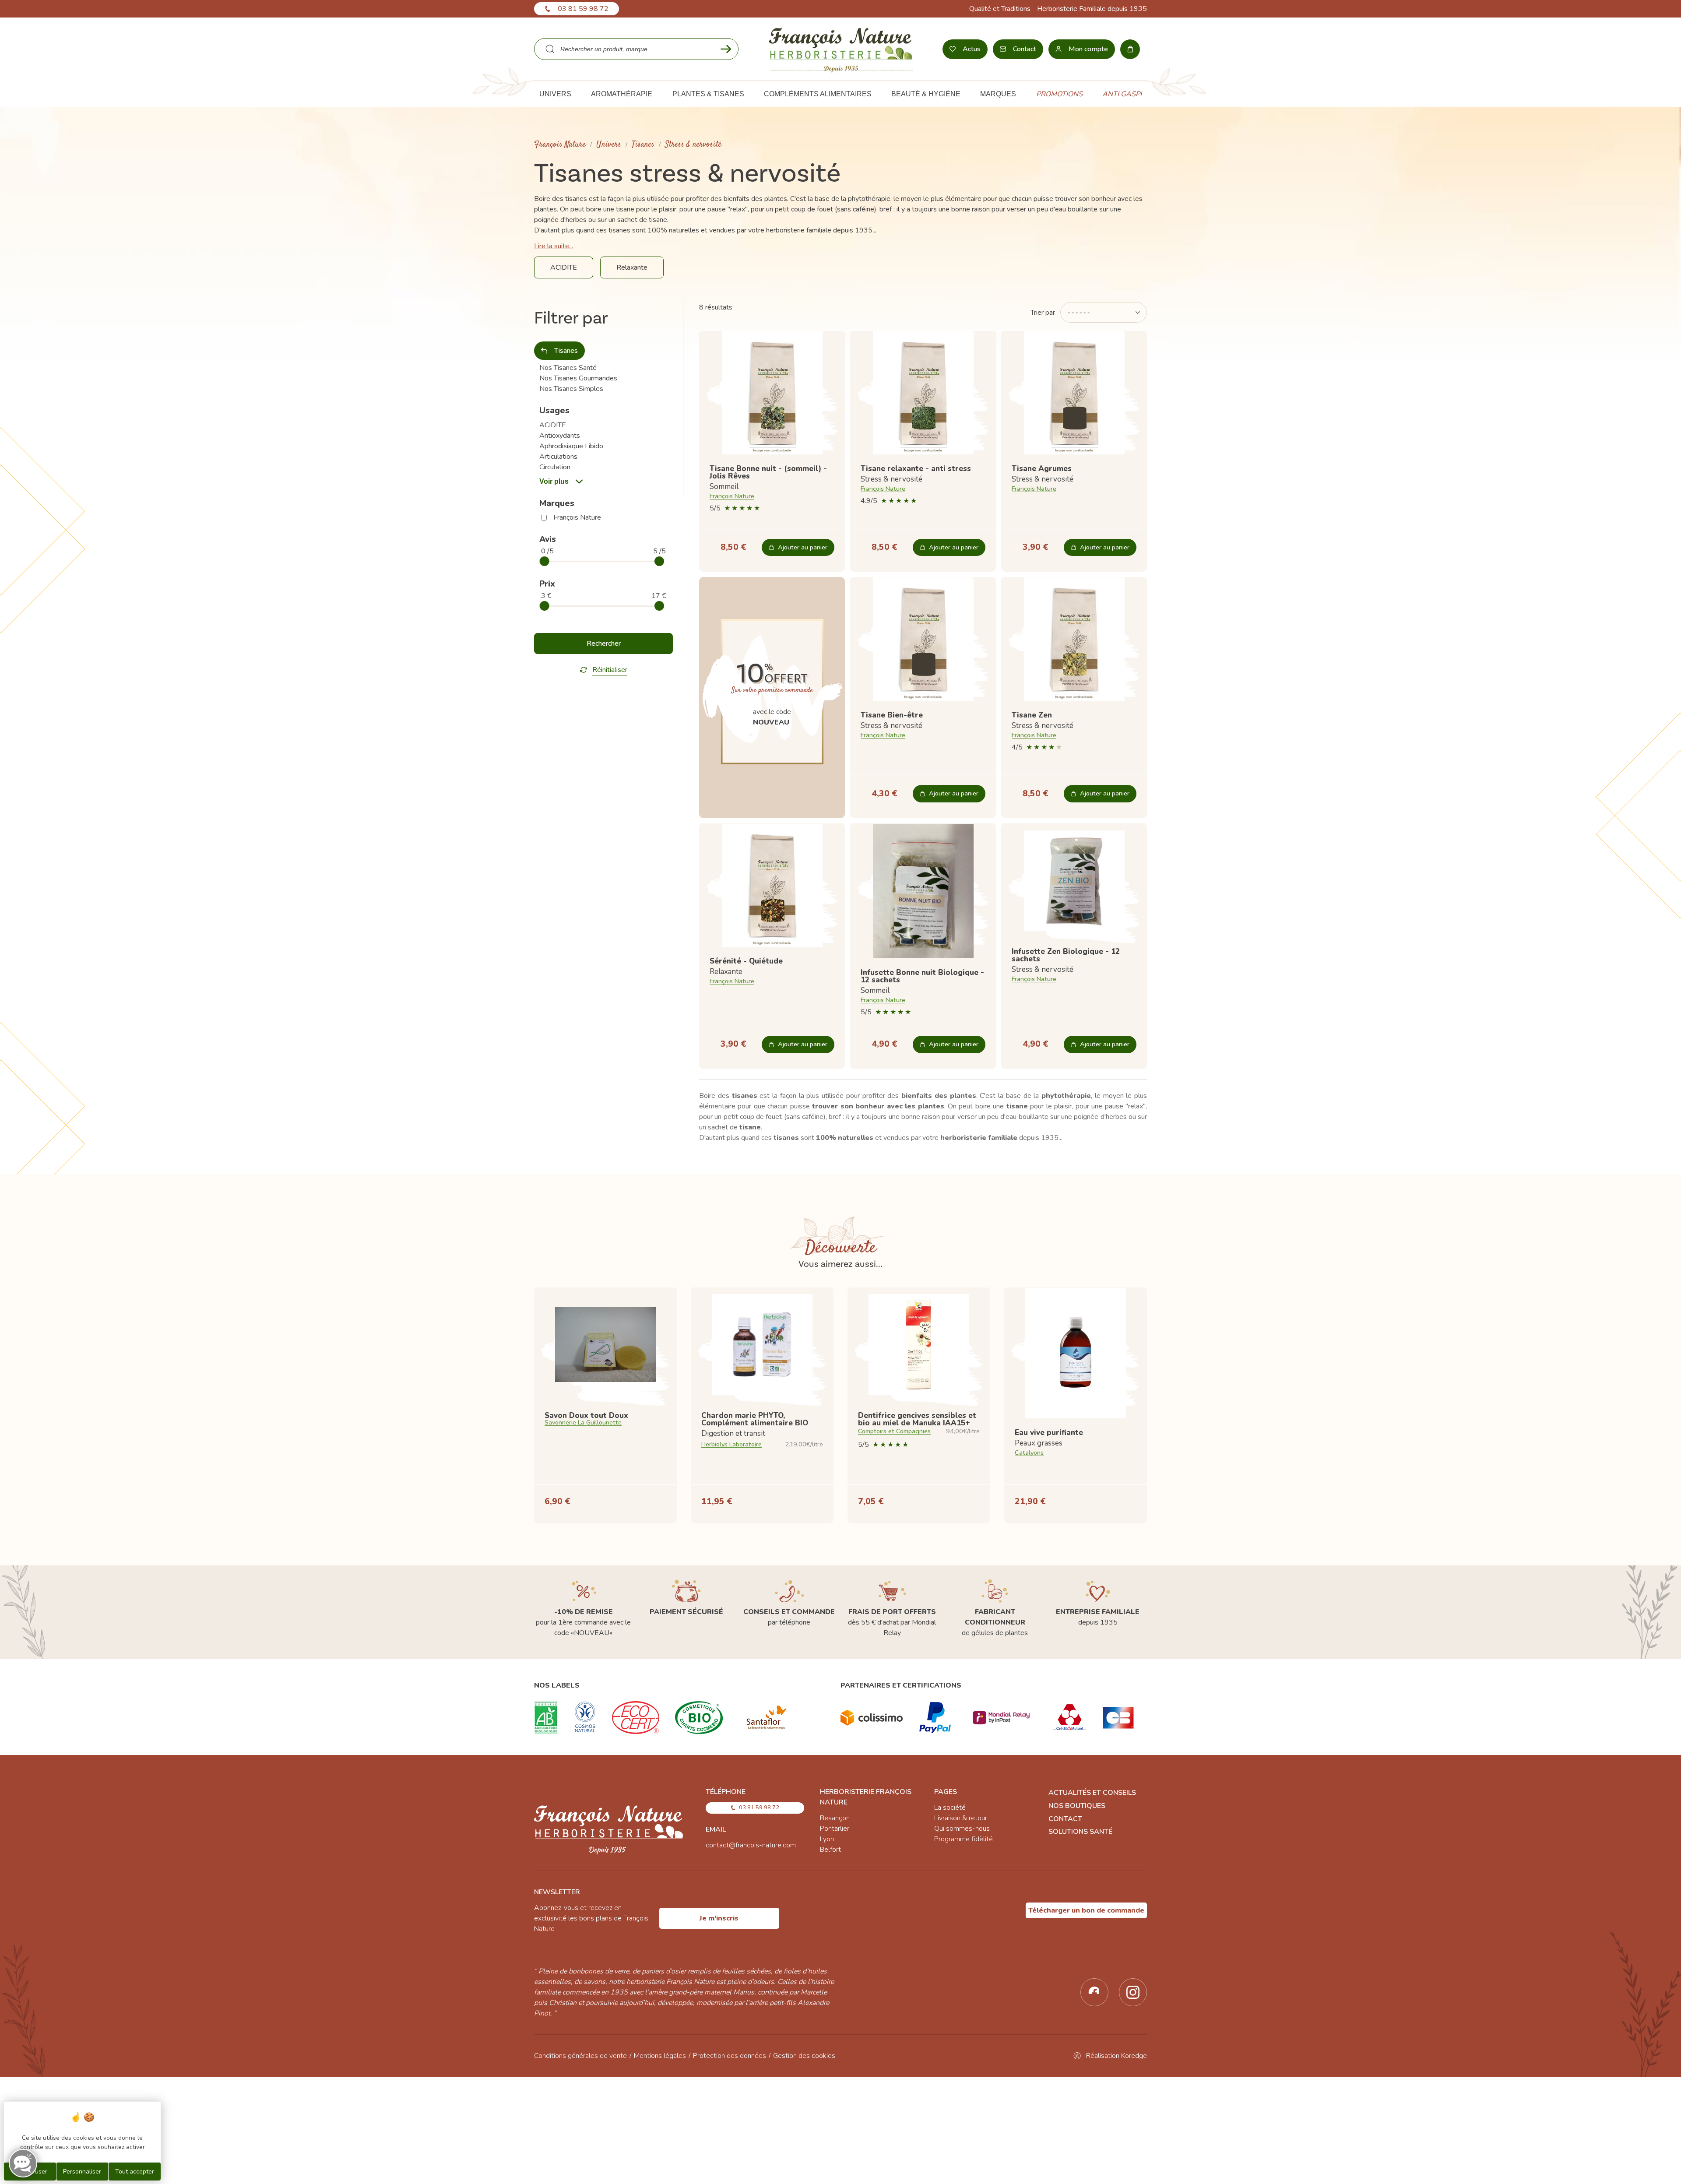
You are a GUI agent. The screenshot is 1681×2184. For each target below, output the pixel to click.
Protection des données (730, 2056)
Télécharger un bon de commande (1086, 1910)
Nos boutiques (1077, 1806)
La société (950, 1808)
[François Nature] (841, 49)
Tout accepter (135, 2172)
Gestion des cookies (804, 2056)
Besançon (835, 1818)
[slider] (545, 561)
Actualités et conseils (1092, 1793)
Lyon (827, 1839)
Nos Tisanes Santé (568, 368)
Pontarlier (835, 1829)
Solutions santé (1080, 1832)
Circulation (555, 467)
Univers (609, 145)
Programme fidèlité (964, 1839)
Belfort (830, 1850)
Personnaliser (82, 2172)
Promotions (1059, 94)
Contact (1065, 1819)
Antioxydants (560, 436)
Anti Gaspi (1122, 94)
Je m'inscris (719, 1918)
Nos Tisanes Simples (571, 389)
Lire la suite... (554, 246)
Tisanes (643, 145)
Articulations (558, 457)
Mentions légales (660, 2056)
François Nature (560, 145)
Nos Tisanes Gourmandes (578, 378)
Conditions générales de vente (580, 2056)
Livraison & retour (961, 1818)
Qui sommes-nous (962, 1829)
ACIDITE (553, 425)
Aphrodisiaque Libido (571, 446)
